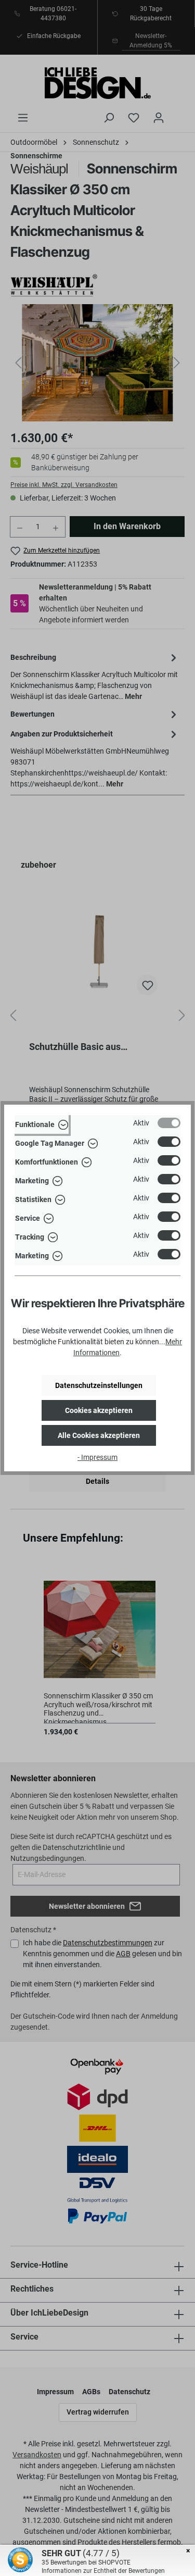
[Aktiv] (169, 1123)
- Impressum (97, 1457)
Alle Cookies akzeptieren (99, 1435)
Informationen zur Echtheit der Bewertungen (103, 2571)
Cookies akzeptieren (99, 1410)
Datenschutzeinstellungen (99, 1385)
